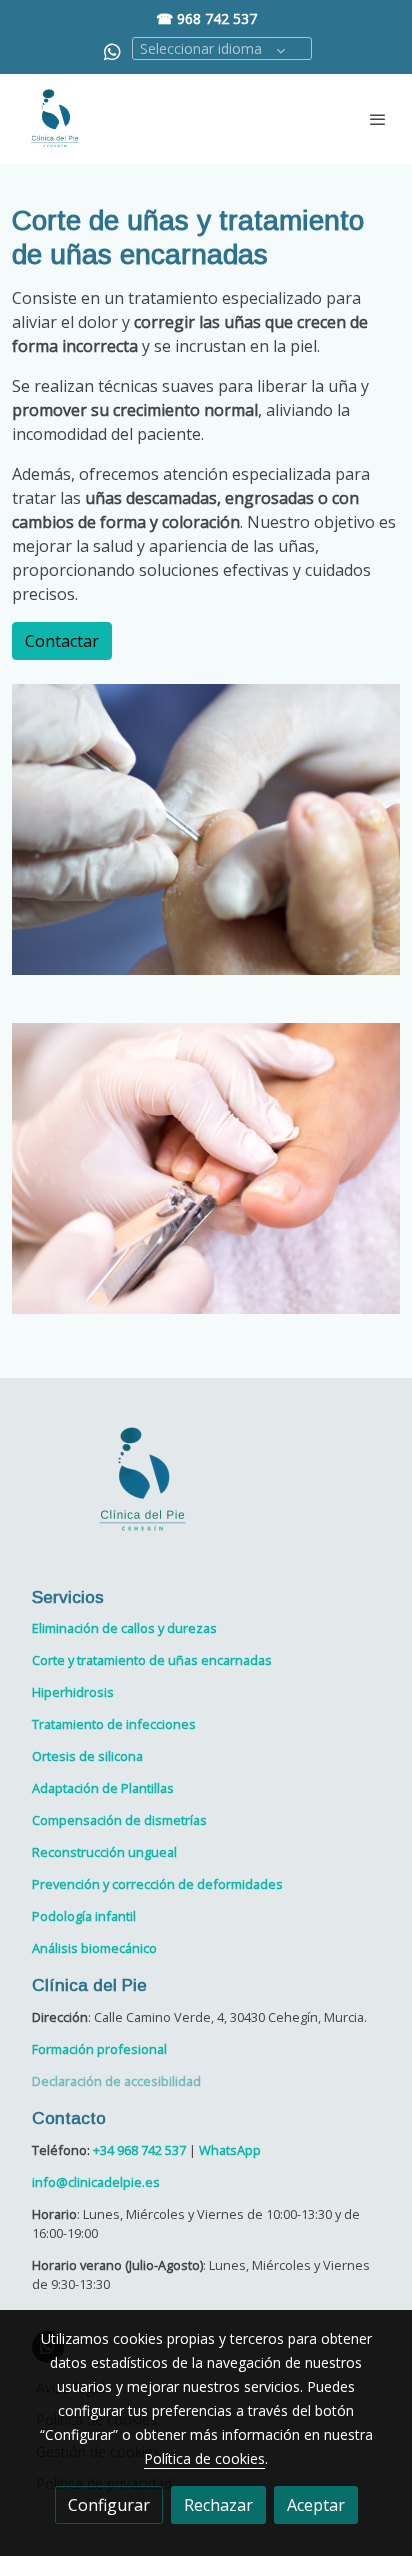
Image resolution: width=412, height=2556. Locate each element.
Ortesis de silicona (87, 1756)
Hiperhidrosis (73, 1692)
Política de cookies (204, 2458)
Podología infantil (84, 1916)
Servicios (68, 1597)
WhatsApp (230, 2150)
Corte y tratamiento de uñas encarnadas (152, 1660)
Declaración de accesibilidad (116, 2081)
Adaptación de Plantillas (103, 1788)
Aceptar (316, 2505)
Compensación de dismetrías (119, 1820)
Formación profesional (99, 2049)
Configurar (109, 2505)
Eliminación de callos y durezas (124, 1628)
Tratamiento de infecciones (114, 1724)
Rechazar (218, 2505)
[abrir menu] (378, 119)
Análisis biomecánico (94, 1948)
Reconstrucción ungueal (104, 1852)
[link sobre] (206, 1492)
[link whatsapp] (112, 50)
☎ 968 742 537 (206, 18)
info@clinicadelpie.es (96, 2182)
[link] (55, 119)
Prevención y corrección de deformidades (157, 1884)
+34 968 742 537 (139, 2150)
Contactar (62, 641)
